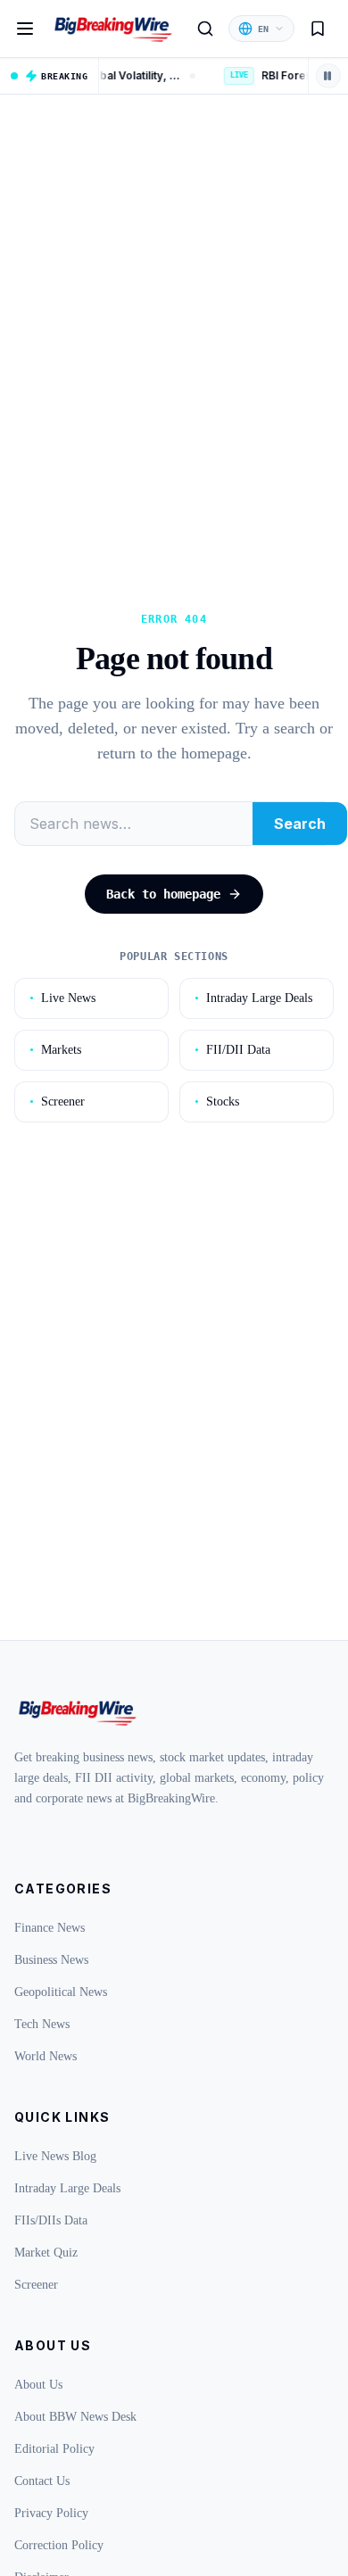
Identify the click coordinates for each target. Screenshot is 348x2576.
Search (300, 824)
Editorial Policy (54, 2449)
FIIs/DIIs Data (51, 2220)
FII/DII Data (232, 1050)
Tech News (42, 2024)
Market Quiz (46, 2253)
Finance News (50, 1928)
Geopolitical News (61, 1992)
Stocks (217, 1102)
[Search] (205, 29)
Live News (62, 998)
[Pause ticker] (328, 76)
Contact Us (42, 2481)
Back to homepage (163, 894)
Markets (55, 1050)
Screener (57, 1102)
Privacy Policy (51, 2513)
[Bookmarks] (318, 29)
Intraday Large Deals (253, 998)
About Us (38, 2385)
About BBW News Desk (75, 2417)
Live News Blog (55, 2156)
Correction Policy (59, 2545)
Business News (51, 1960)
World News (46, 2056)
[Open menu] (25, 29)
